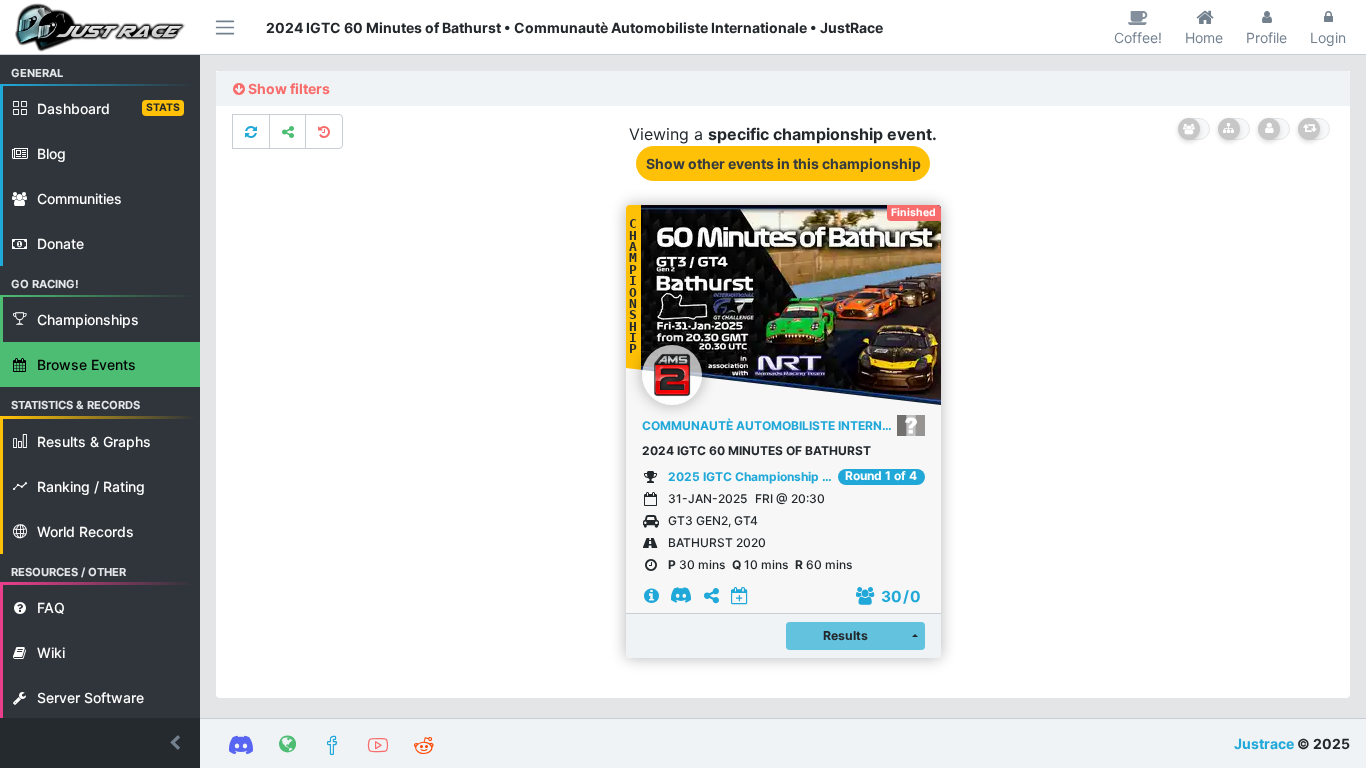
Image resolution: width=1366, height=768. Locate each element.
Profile (1266, 37)
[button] (100, 743)
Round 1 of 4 (881, 476)
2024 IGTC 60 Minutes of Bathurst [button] (756, 450)
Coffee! (1138, 37)
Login (1328, 37)
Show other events (783, 163)
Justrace (1264, 743)
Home (1204, 37)
